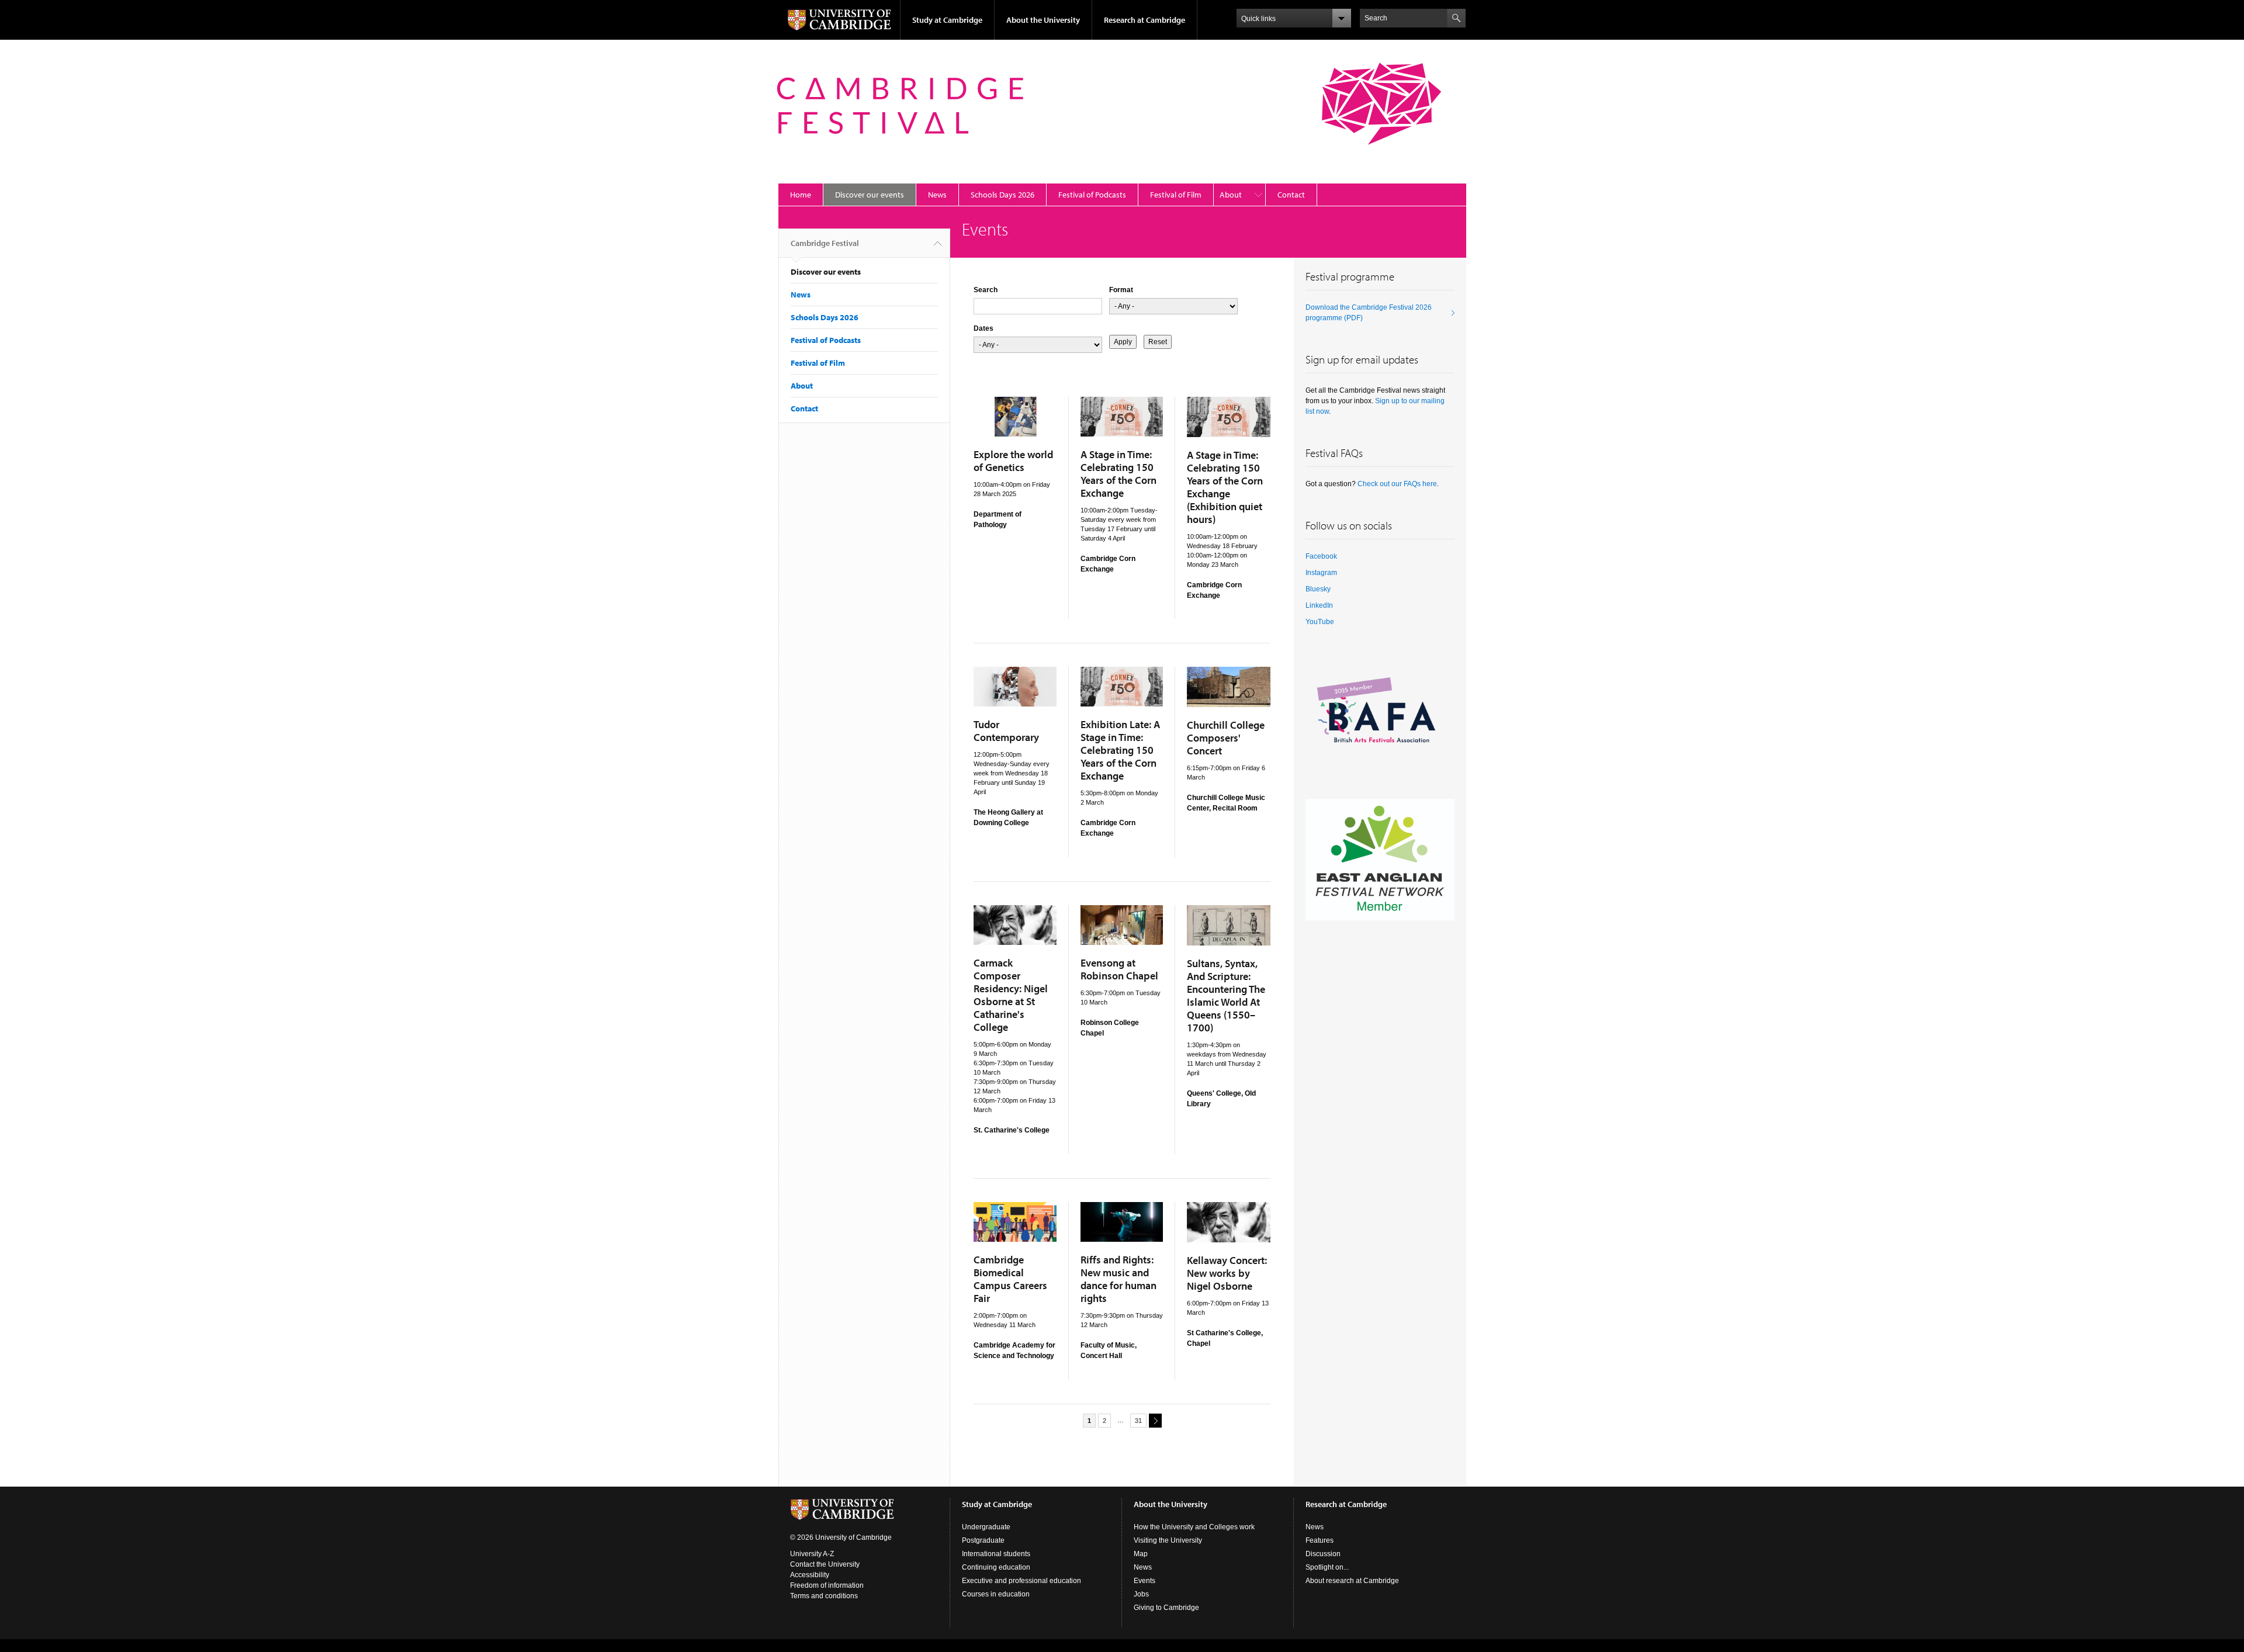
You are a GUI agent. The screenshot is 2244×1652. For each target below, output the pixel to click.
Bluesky (1318, 589)
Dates (984, 328)
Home (801, 195)
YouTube (1320, 622)
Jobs (1141, 1594)
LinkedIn (1319, 605)
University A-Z (812, 1554)
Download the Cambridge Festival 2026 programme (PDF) (1369, 313)
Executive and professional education (1021, 1581)
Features (1320, 1540)
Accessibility (810, 1575)
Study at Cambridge (947, 20)
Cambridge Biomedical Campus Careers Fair (1010, 1279)
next (1155, 1421)
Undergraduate (986, 1527)
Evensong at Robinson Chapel (1119, 969)
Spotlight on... (1327, 1567)
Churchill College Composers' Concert (1226, 738)
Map (1141, 1554)
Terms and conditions (824, 1596)
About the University (1043, 20)
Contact (1291, 195)
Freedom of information (827, 1585)
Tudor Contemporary (1006, 731)
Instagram (1321, 573)
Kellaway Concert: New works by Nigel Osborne (1227, 1273)
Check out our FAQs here (1397, 484)
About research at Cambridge (1352, 1581)
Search (986, 290)
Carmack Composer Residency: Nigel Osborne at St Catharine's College (1011, 995)
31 (1138, 1421)
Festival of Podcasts (1092, 195)
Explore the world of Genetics (1013, 461)
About (1231, 195)
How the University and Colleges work (1194, 1527)
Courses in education (996, 1594)
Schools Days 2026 (1002, 195)
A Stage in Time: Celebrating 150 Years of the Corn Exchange (1118, 474)
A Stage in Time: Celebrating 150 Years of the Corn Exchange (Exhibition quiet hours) (1225, 487)
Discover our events (870, 195)
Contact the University (825, 1564)
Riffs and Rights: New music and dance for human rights (1118, 1279)
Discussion (1323, 1554)
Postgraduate (983, 1540)
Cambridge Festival (825, 243)
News (937, 195)
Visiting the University (1168, 1540)
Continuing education (996, 1567)
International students (996, 1554)
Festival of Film (1176, 195)
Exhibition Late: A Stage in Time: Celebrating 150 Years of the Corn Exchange (1120, 750)
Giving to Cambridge (1166, 1608)
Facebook (1321, 556)
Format (1121, 290)
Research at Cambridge (1144, 20)
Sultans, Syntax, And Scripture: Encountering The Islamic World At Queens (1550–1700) (1226, 995)
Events (1144, 1581)
